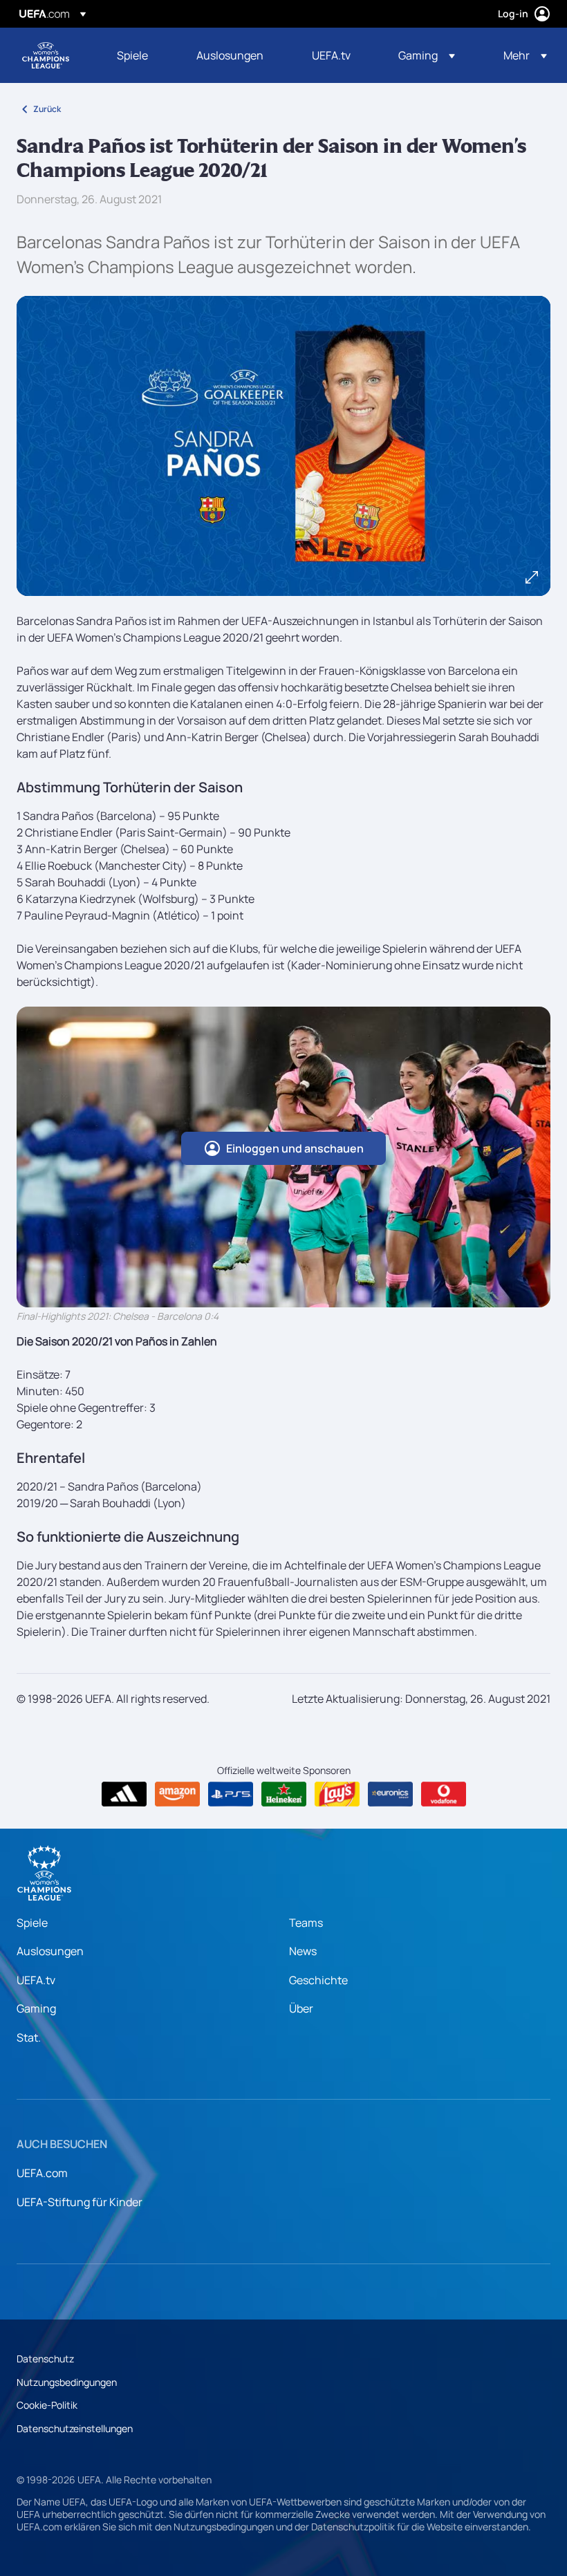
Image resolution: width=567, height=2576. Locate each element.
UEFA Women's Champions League (46, 55)
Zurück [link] (47, 109)
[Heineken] (284, 1794)
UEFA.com (42, 2173)
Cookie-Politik (47, 2405)
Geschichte (318, 1980)
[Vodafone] (444, 1794)
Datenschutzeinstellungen (75, 2428)
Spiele (32, 1923)
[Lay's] (337, 1794)
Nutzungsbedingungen (67, 2382)
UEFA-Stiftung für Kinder (80, 2202)
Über (301, 2008)
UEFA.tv (36, 1980)
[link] (132, 55)
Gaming (36, 2008)
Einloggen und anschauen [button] (295, 1148)
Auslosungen (50, 1951)
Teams (306, 1923)
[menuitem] (139, 55)
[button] (427, 55)
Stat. (29, 2037)
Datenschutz (45, 2359)
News (303, 1951)
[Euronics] (390, 1794)
